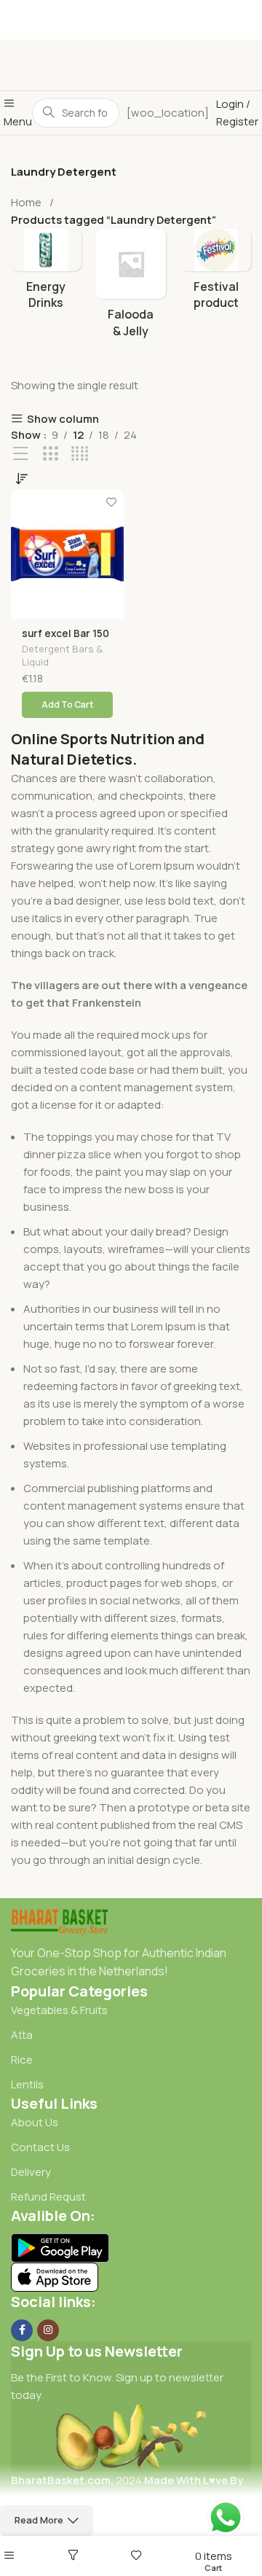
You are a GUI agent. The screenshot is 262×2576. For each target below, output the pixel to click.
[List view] (21, 454)
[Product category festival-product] (216, 281)
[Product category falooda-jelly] (131, 295)
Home (26, 202)
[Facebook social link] (22, 2330)
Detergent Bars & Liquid (62, 656)
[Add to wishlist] (111, 502)
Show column (63, 419)
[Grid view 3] (51, 454)
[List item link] (131, 2010)
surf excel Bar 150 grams (65, 639)
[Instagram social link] (48, 2330)
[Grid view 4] (80, 454)
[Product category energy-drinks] (46, 281)
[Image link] (59, 1920)
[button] (67, 705)
